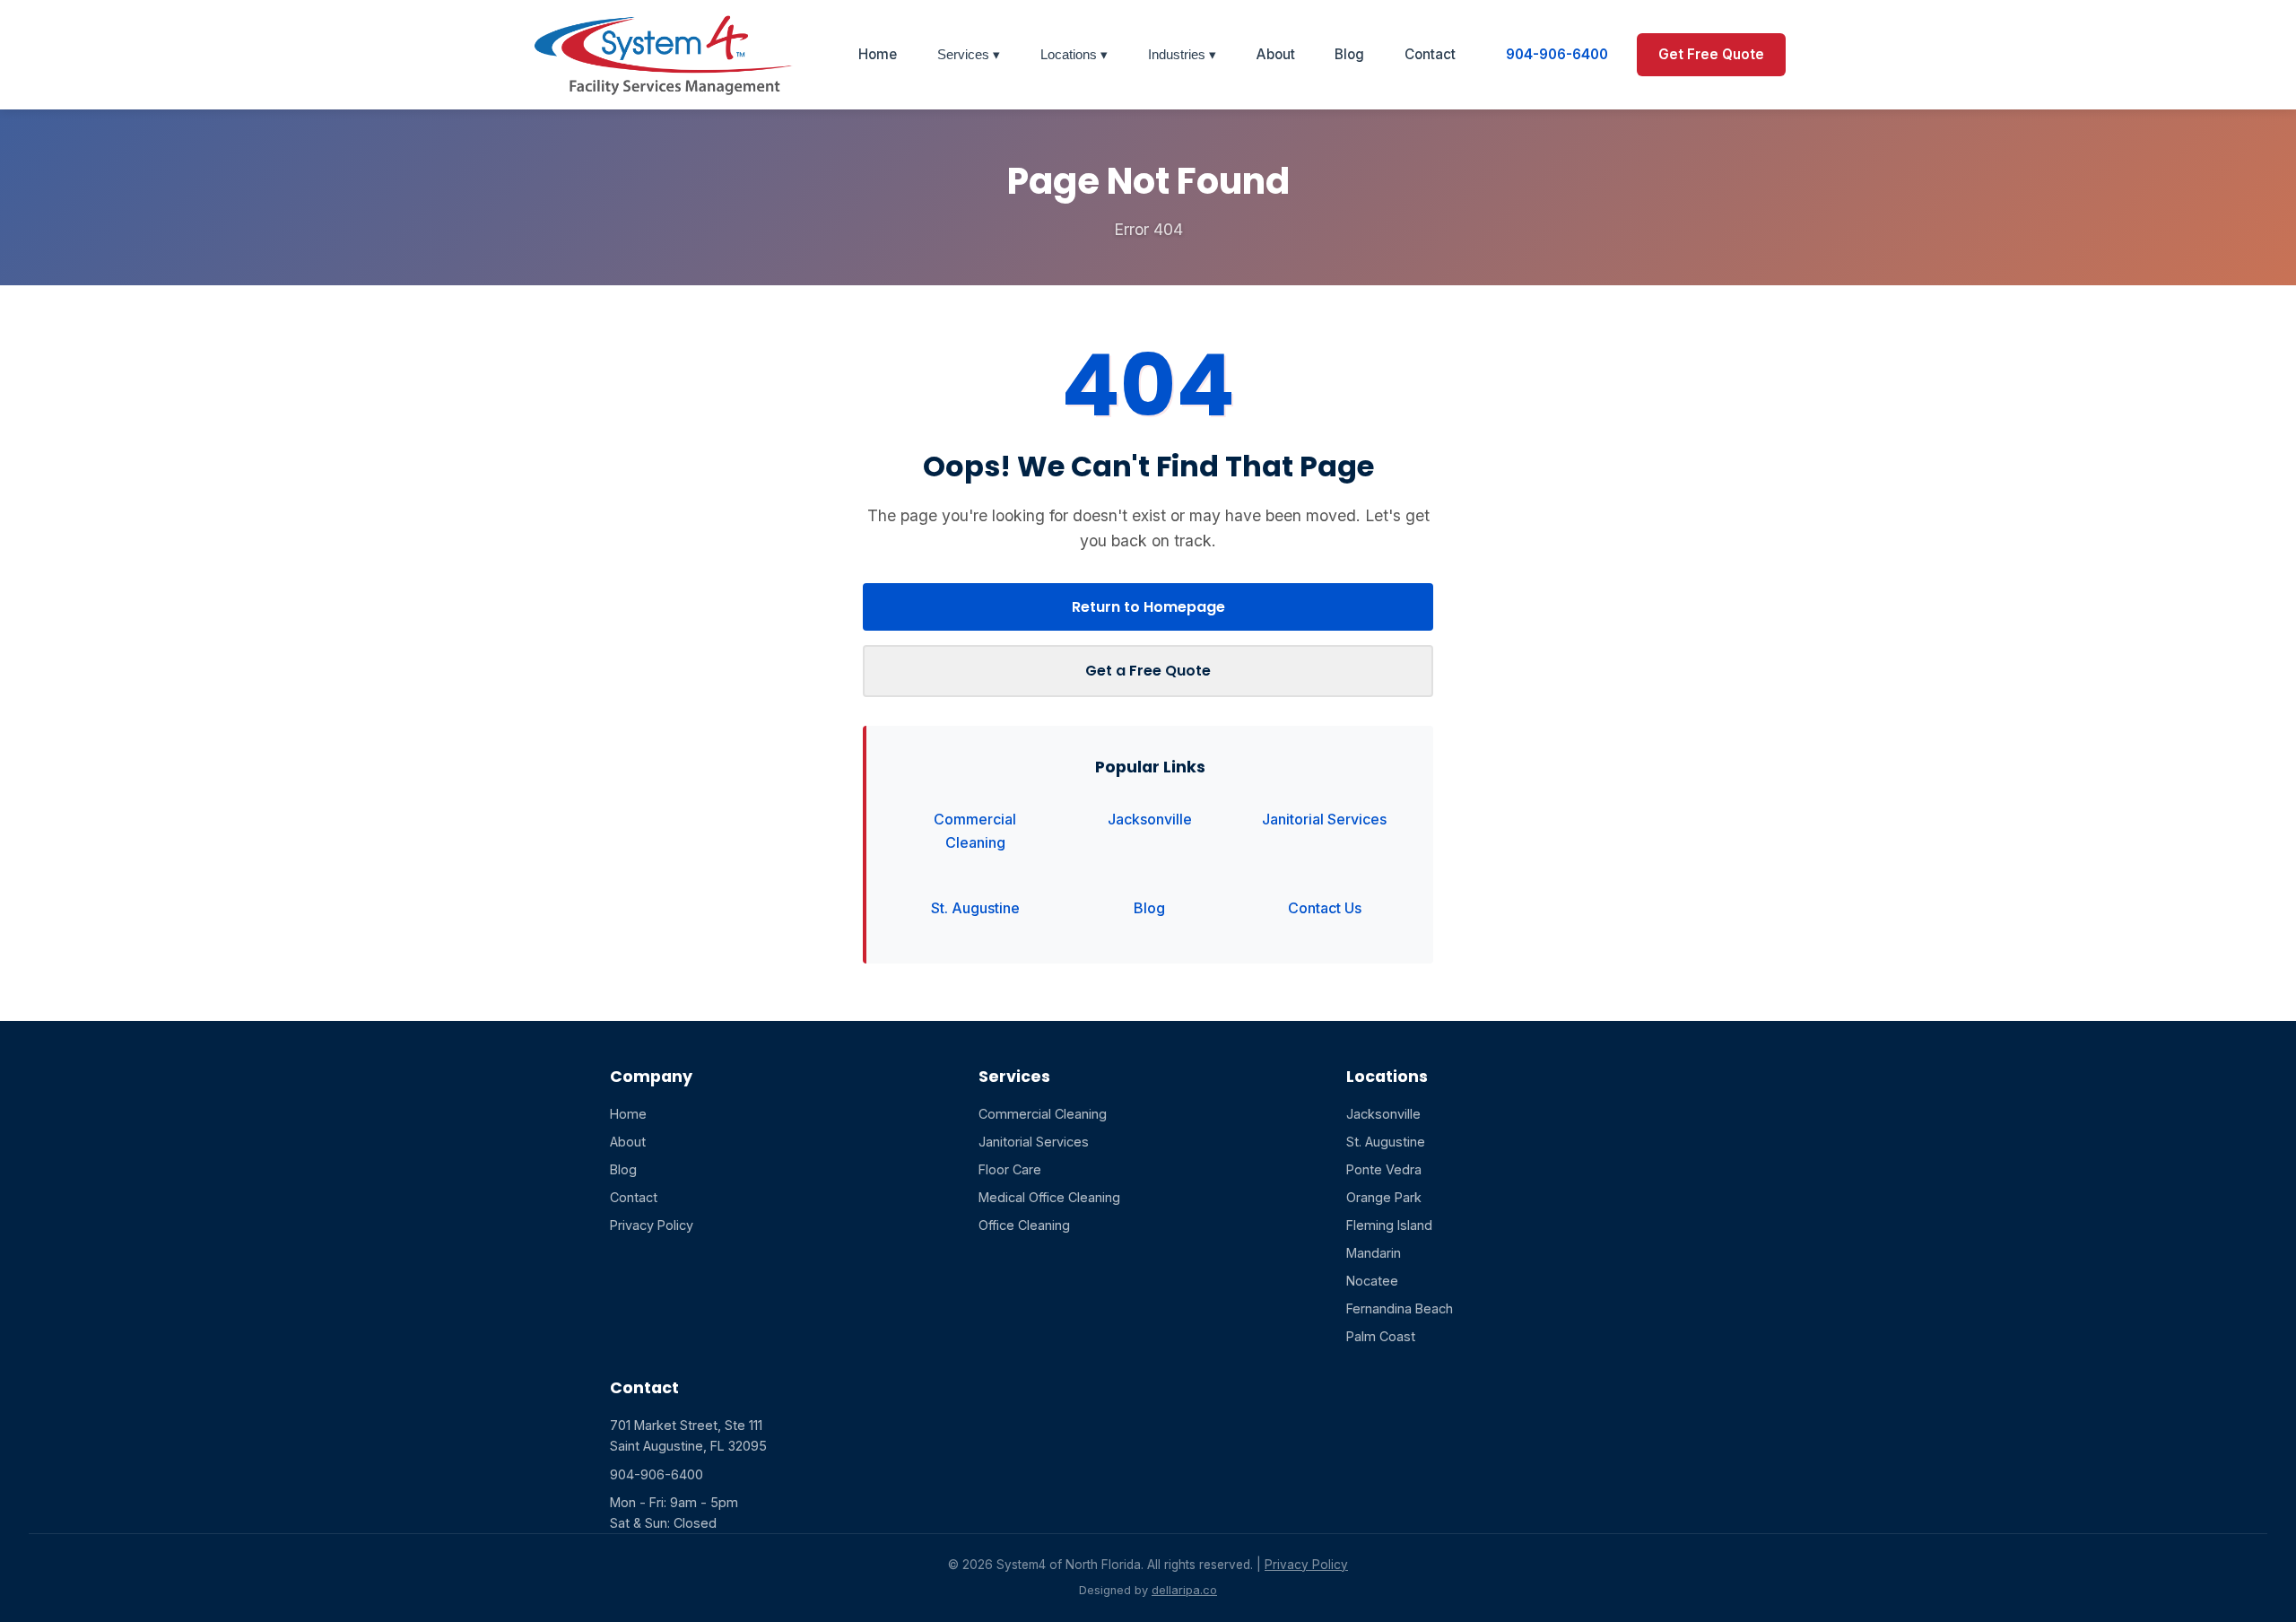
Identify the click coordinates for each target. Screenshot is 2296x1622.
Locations (1070, 54)
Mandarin (1374, 1253)
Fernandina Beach (1400, 1308)
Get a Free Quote (1148, 671)
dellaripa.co (1184, 1590)
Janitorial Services (1324, 819)
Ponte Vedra (1384, 1169)
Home (878, 54)
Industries (1178, 54)
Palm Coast (1381, 1336)
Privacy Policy (652, 1225)
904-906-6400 (1557, 54)
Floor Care (1010, 1169)
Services (965, 54)
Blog (1349, 54)
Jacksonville (1150, 819)
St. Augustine (975, 908)
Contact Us (1325, 908)
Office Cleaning (1024, 1225)
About (1276, 54)
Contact (1430, 54)
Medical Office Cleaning (1049, 1197)
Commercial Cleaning (975, 831)
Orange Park (1384, 1197)
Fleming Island (1389, 1225)
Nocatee (1372, 1281)
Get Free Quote (1711, 54)
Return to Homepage (1148, 607)
